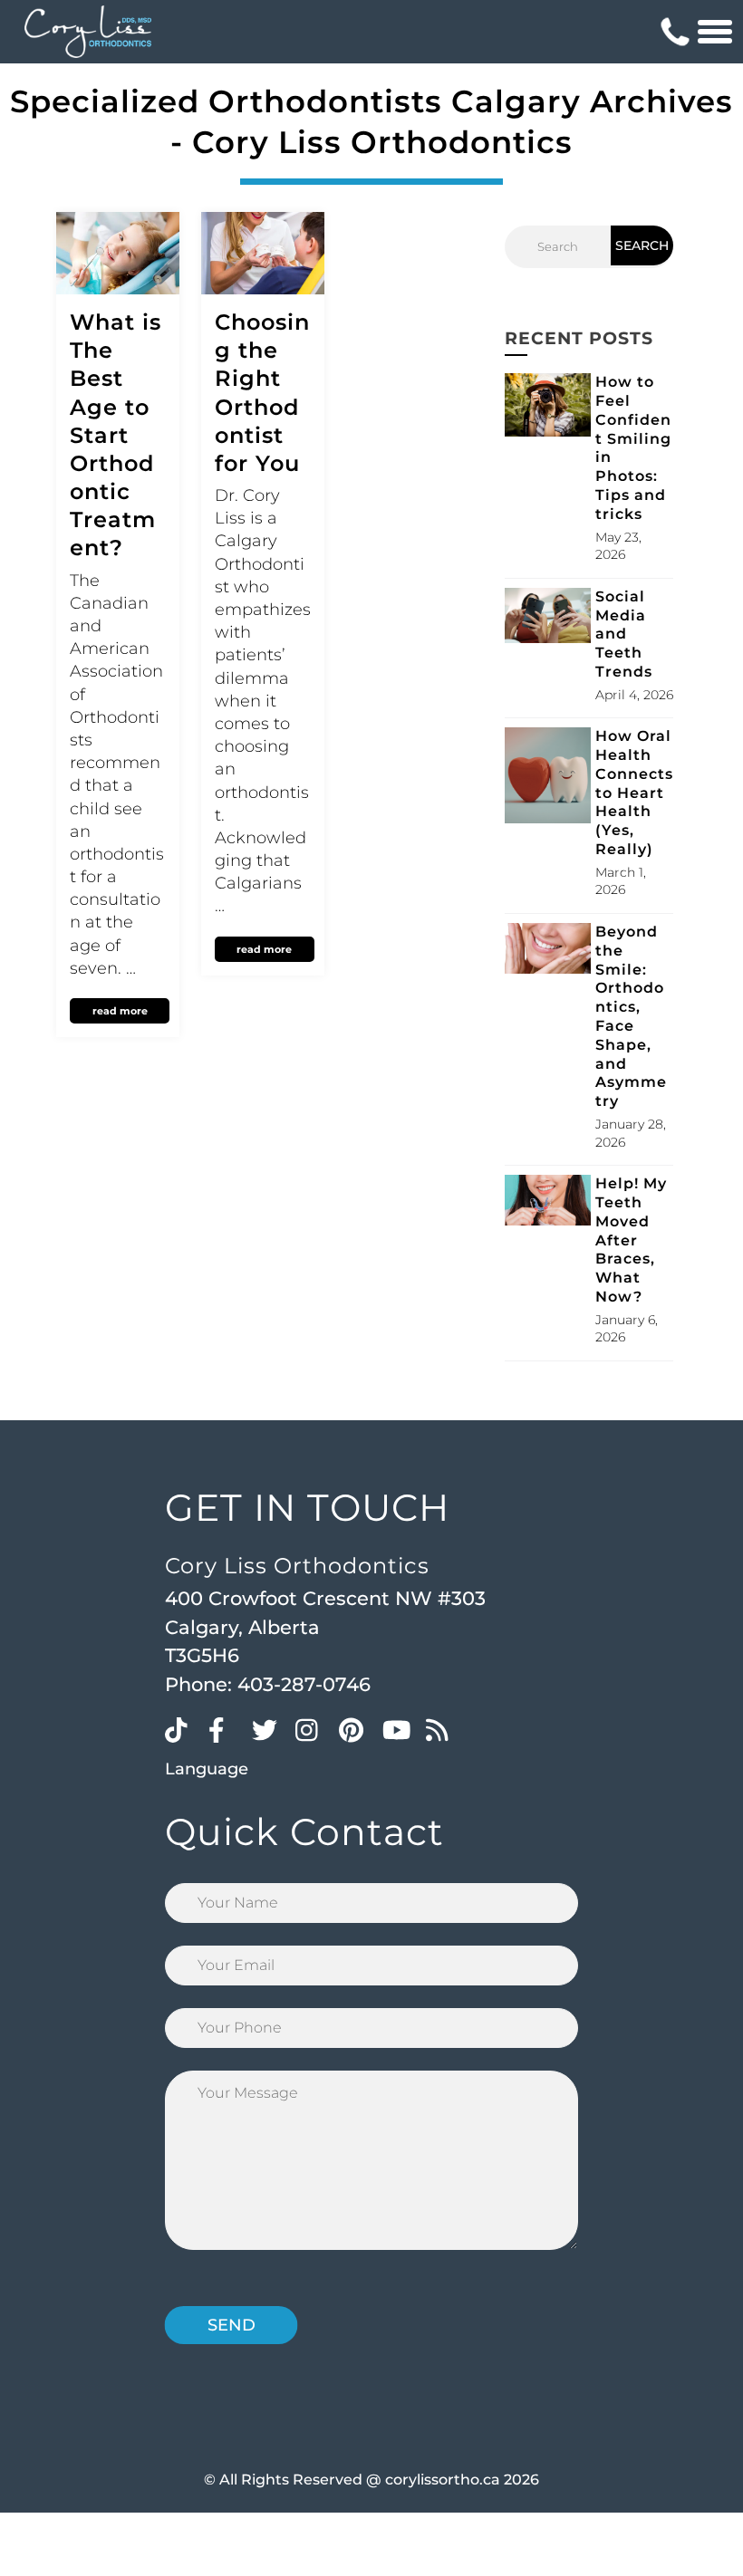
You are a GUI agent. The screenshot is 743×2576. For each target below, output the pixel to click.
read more (120, 1011)
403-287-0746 (304, 1684)
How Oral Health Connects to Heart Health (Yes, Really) (634, 793)
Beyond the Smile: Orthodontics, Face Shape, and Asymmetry (631, 1016)
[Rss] (443, 1729)
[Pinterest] (356, 1729)
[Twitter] (269, 1729)
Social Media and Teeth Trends (624, 634)
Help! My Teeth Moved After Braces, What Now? (631, 1240)
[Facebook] (226, 1729)
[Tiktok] (182, 1729)
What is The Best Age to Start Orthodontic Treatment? (116, 435)
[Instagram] (313, 1729)
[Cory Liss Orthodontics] (88, 32)
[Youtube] (400, 1729)
